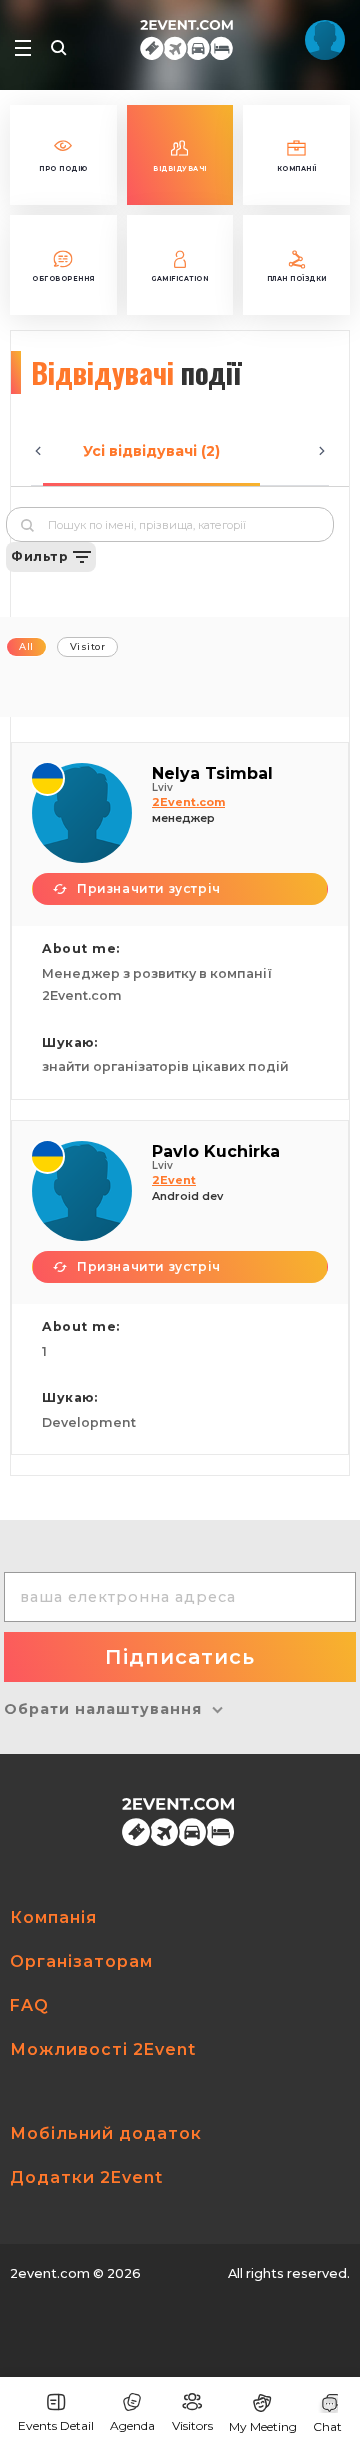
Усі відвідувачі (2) (151, 451)
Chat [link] (327, 2426)
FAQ (29, 2005)
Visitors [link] (192, 2425)
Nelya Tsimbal (212, 773)
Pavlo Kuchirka (216, 1151)
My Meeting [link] (263, 2426)
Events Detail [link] (56, 2425)
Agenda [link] (132, 2425)
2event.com (50, 2273)
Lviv (162, 787)
